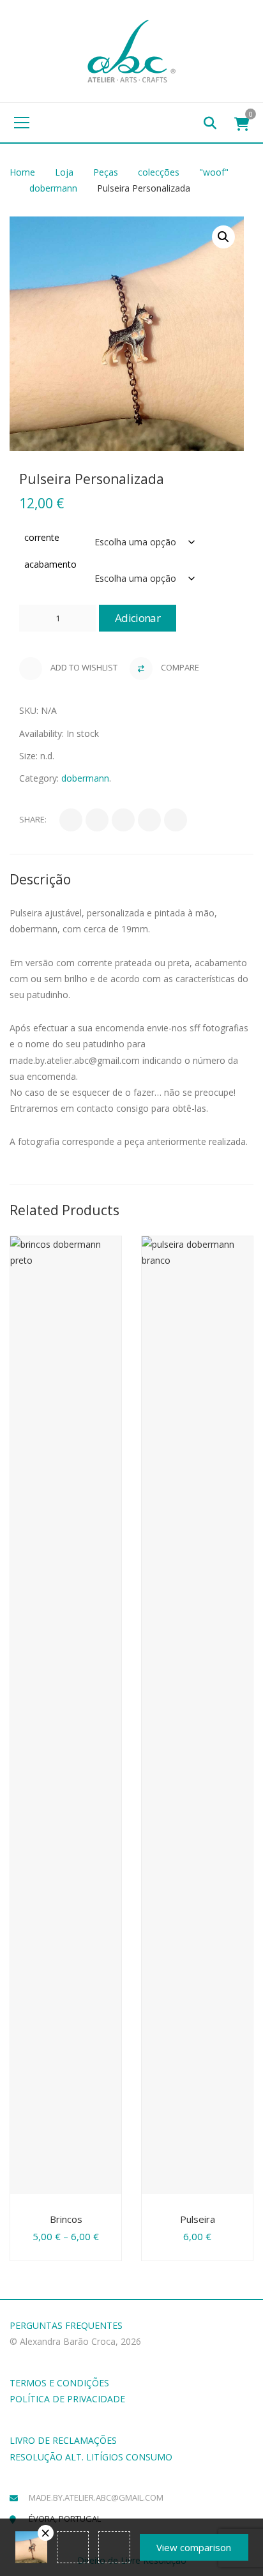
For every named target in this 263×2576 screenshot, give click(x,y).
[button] (223, 237)
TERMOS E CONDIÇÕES (59, 2383)
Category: (39, 778)
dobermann (53, 188)
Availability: (41, 733)
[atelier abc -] (131, 50)
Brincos (66, 2219)
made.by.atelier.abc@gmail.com (96, 2497)
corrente (42, 537)
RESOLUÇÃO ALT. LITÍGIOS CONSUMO (91, 2457)
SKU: (29, 710)
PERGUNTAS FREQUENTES (66, 2325)
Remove (46, 2533)
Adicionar (138, 618)
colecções (159, 172)
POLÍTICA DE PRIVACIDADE (67, 2399)
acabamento (50, 564)
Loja (64, 172)
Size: (28, 756)
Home (22, 172)
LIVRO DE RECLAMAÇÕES (63, 2440)
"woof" (214, 172)
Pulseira (198, 2219)
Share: (33, 819)
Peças (106, 172)
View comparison (194, 2547)
